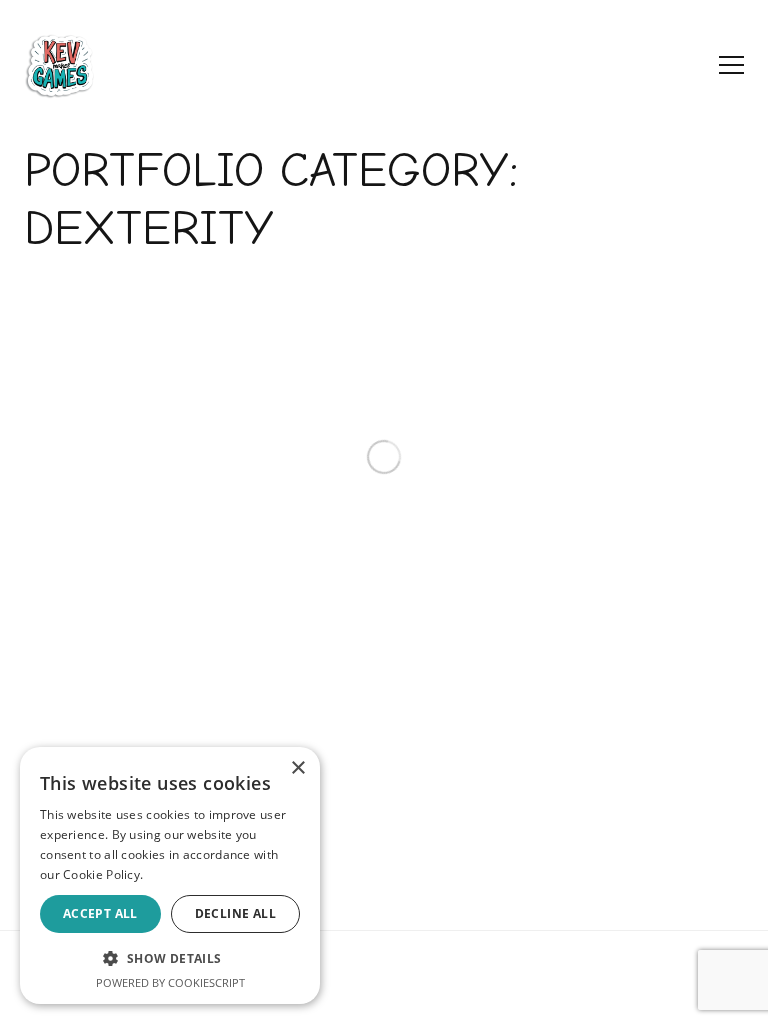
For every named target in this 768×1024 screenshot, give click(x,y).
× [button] (297, 768)
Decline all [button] (235, 913)
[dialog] (170, 875)
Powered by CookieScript (170, 982)
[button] (170, 958)
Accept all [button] (100, 913)
